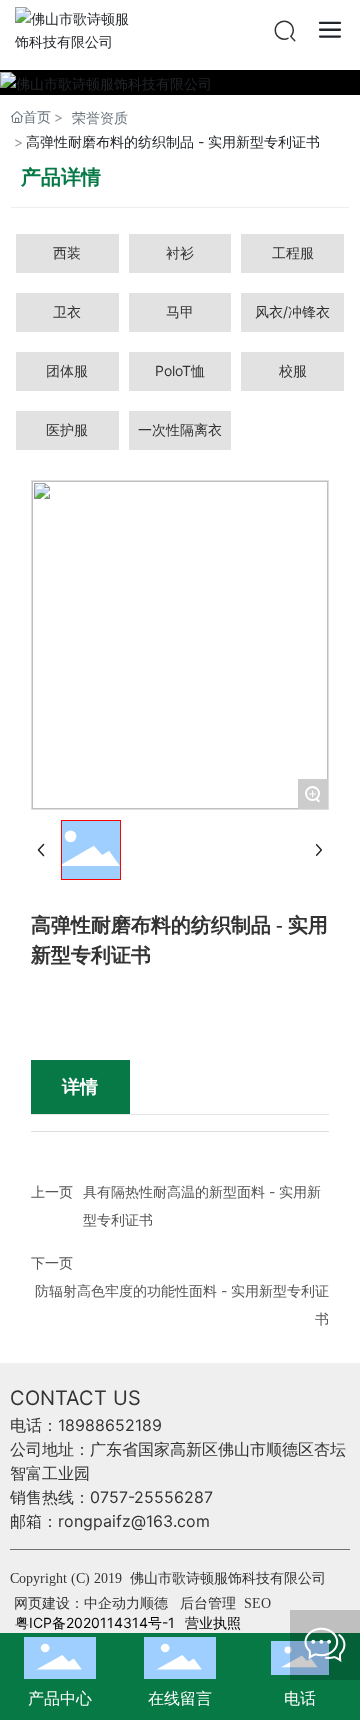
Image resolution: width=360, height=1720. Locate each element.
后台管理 (210, 1603)
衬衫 (180, 252)
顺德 (154, 1603)
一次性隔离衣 (180, 429)
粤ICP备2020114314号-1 (95, 1622)
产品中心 (60, 1698)
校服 (293, 370)
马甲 (180, 311)
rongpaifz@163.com (134, 1521)
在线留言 (180, 1698)
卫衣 (67, 311)
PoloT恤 (180, 370)
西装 (67, 252)
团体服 (67, 370)
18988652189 (110, 1425)
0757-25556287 (151, 1497)
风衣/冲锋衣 (292, 311)
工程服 (293, 252)
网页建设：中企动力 (77, 1603)
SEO (257, 1603)
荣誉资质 (100, 117)
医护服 (67, 429)
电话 (300, 1698)
